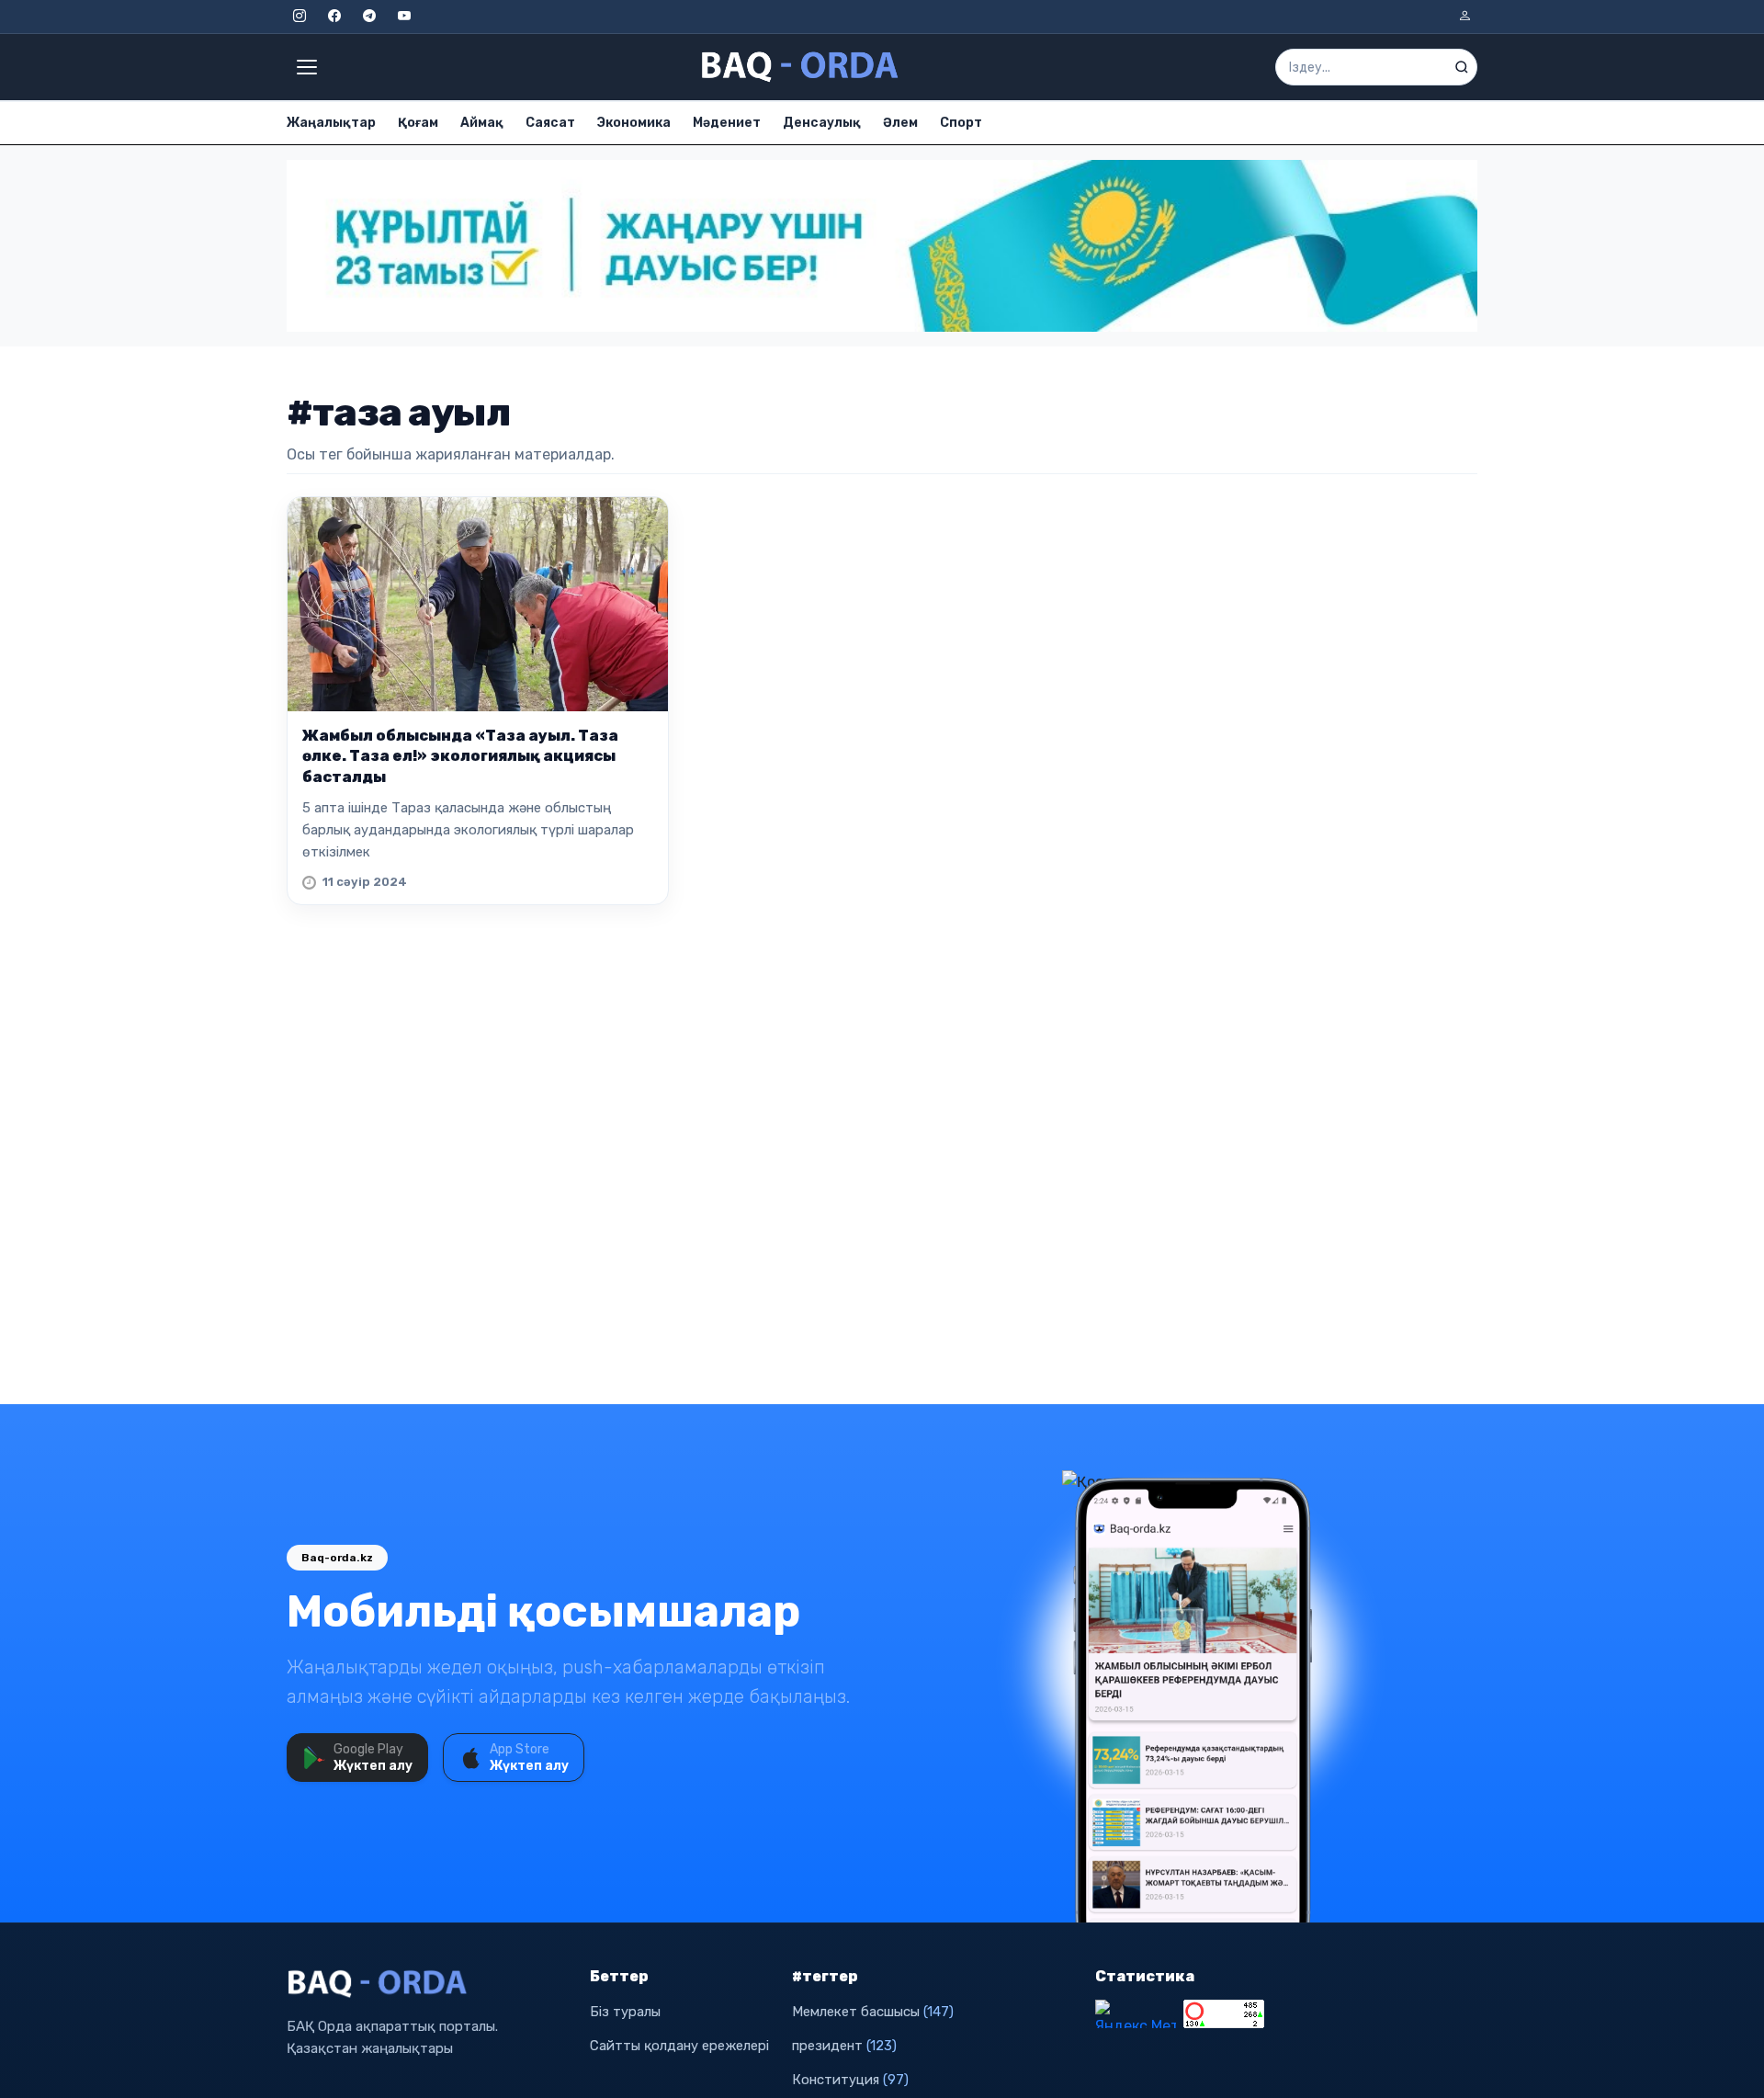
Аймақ (482, 123)
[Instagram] (300, 17)
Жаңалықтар (331, 123)
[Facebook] (334, 17)
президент (844, 2046)
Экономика (634, 123)
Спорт (961, 123)
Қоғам (418, 123)
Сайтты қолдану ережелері (679, 2046)
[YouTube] (404, 17)
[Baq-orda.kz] (427, 1984)
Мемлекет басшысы (873, 2012)
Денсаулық (822, 123)
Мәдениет (727, 123)
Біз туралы (625, 2012)
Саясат (550, 123)
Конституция (850, 2080)
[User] (1464, 17)
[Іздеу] (1462, 67)
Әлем (900, 123)
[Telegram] (369, 17)
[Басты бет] (801, 67)
